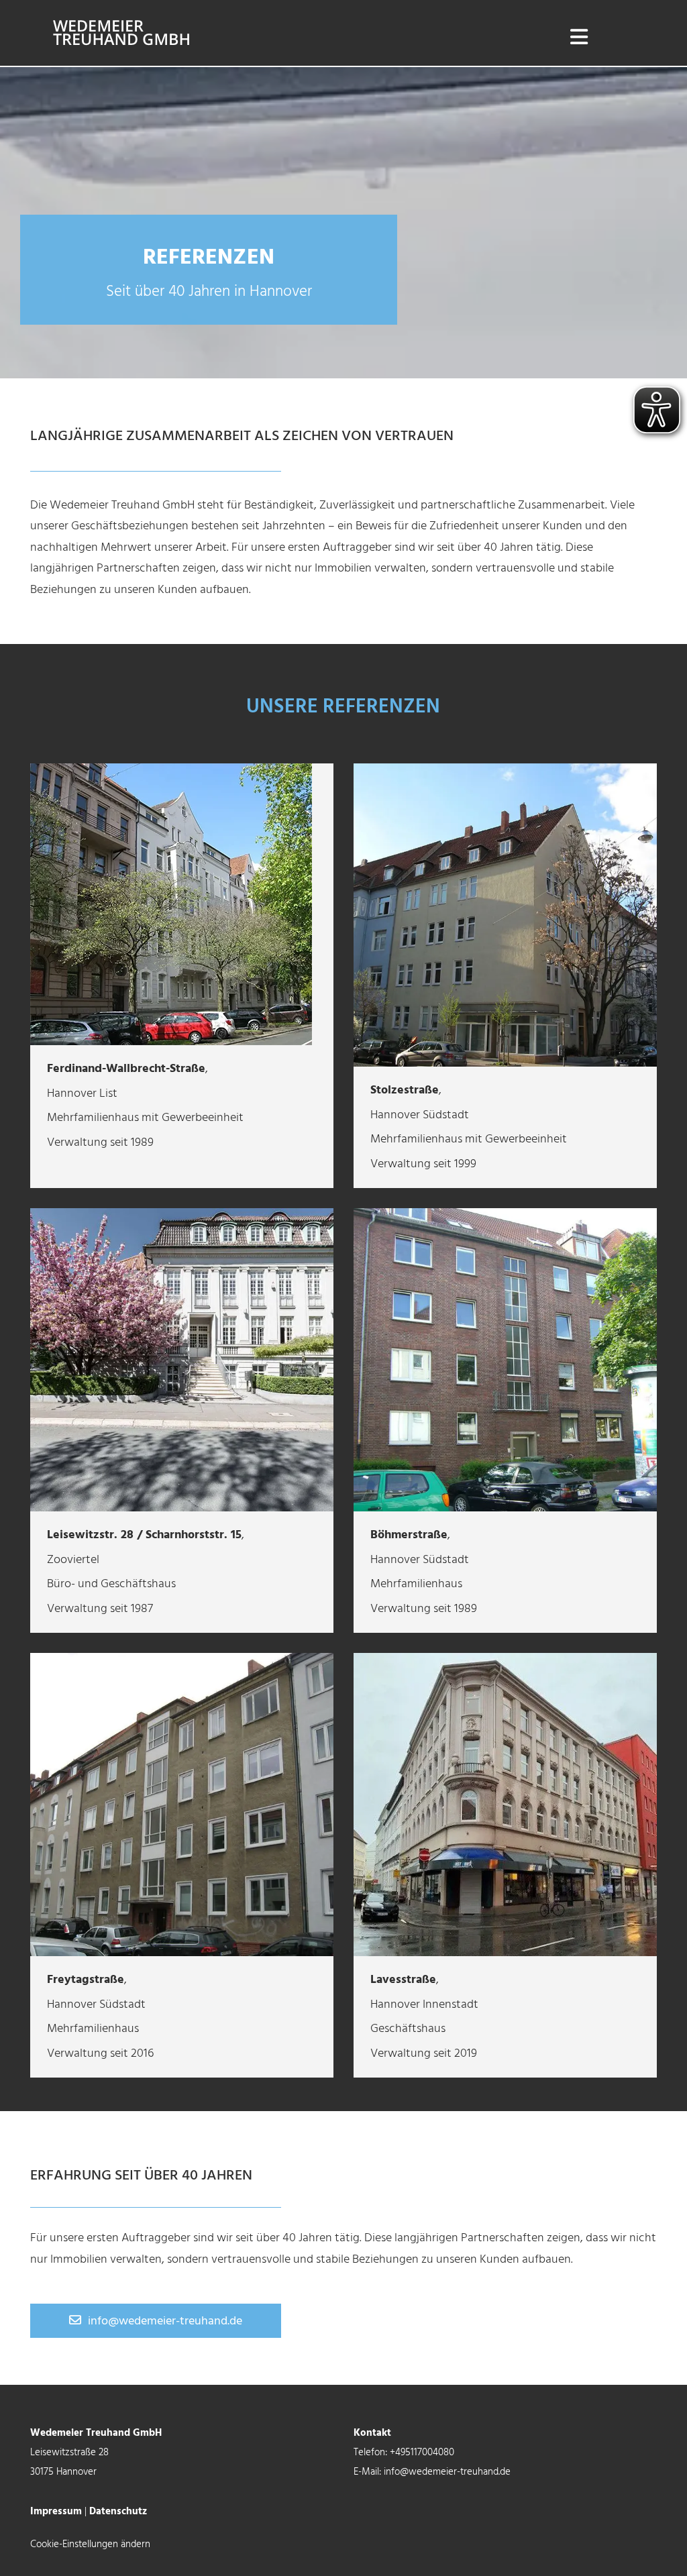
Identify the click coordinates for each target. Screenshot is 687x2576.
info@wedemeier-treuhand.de (447, 2472)
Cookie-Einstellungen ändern (90, 2544)
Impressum (56, 2512)
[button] (156, 2321)
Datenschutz (118, 2512)
